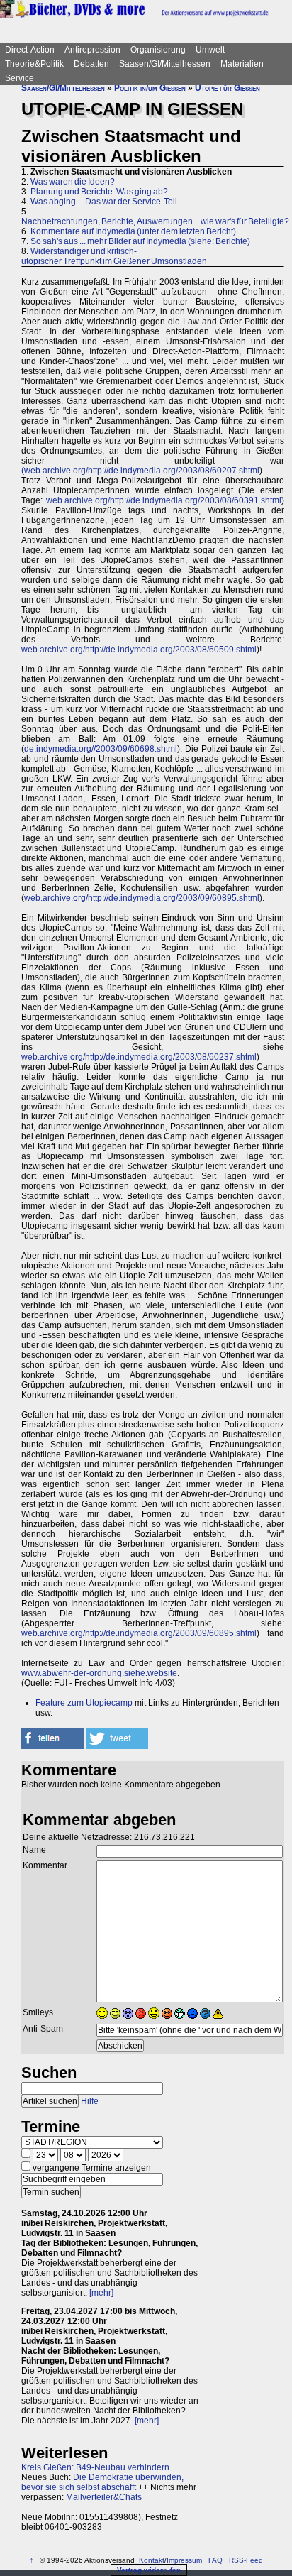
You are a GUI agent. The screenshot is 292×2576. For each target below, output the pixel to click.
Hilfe (90, 2101)
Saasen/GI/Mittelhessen (165, 64)
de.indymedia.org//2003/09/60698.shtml (101, 749)
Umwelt (210, 50)
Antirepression (92, 50)
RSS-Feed (246, 2560)
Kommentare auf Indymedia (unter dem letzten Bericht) (133, 231)
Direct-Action (30, 50)
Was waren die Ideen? (73, 182)
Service (19, 78)
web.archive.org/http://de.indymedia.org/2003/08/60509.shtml (139, 650)
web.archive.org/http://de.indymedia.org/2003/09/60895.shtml (142, 898)
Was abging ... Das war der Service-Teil (104, 202)
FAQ (215, 2560)
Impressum (184, 2560)
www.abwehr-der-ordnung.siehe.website (99, 1673)
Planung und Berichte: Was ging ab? (99, 192)
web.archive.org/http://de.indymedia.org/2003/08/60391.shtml (164, 500)
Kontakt (152, 2560)
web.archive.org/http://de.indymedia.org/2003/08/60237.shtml (139, 1057)
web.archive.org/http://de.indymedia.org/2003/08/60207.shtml (142, 471)
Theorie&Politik (34, 64)
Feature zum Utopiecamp (84, 1703)
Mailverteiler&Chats (104, 2497)
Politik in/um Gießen (150, 88)
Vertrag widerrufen (149, 2570)
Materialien (242, 64)
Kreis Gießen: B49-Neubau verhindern (95, 2467)
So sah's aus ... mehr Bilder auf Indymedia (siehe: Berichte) (140, 241)
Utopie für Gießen (228, 88)
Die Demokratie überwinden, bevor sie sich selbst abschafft (102, 2482)
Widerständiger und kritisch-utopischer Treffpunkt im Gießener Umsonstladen (114, 256)
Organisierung (158, 50)
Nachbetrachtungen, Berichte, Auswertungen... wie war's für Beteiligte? (155, 221)
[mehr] (101, 2293)
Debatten (91, 64)
